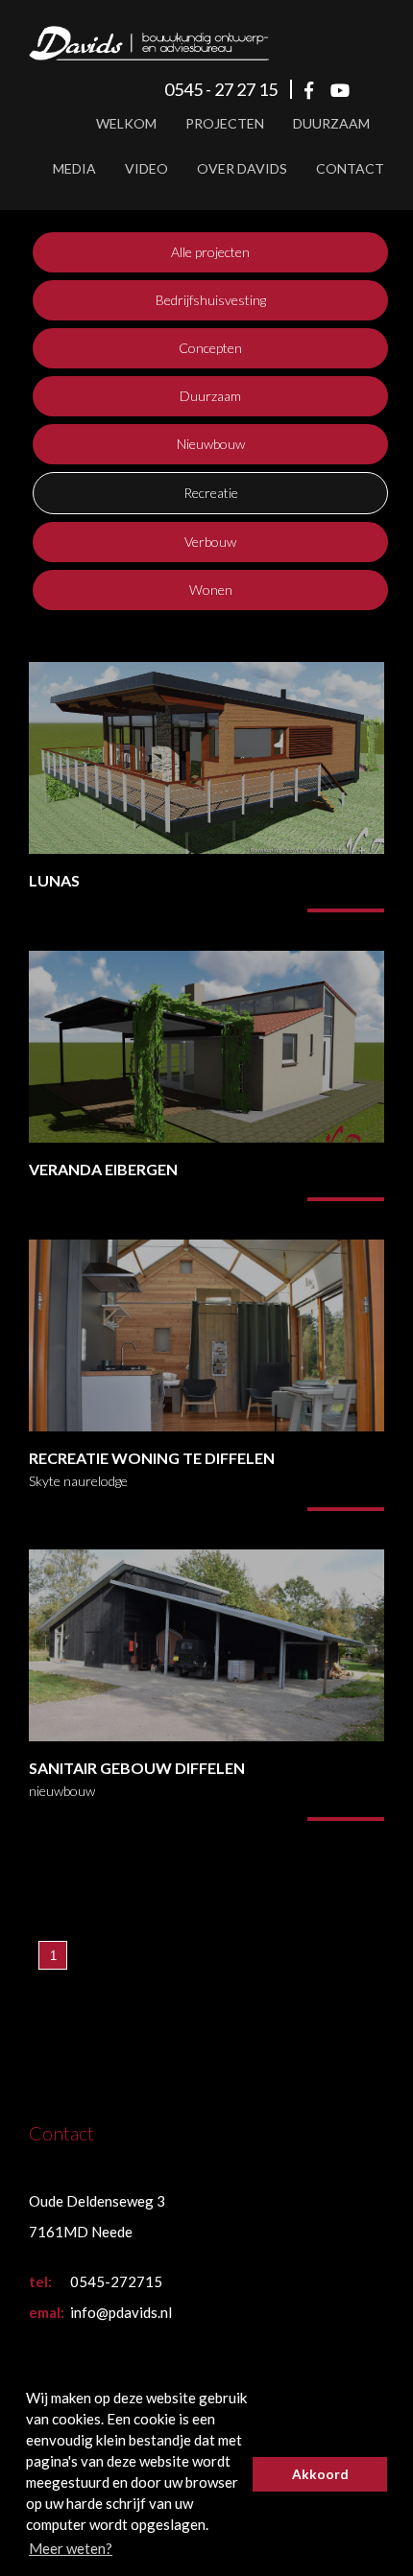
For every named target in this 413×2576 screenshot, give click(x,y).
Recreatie (211, 493)
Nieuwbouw (211, 444)
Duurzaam (331, 123)
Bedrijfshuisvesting (211, 300)
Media (74, 168)
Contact (350, 168)
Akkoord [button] (320, 2474)
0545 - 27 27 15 (221, 89)
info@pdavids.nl (121, 2312)
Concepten (210, 348)
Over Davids (242, 168)
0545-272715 (116, 2281)
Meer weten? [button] (71, 2548)
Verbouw (210, 542)
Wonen (211, 590)
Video (146, 168)
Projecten (225, 123)
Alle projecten (210, 252)
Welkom (126, 123)
